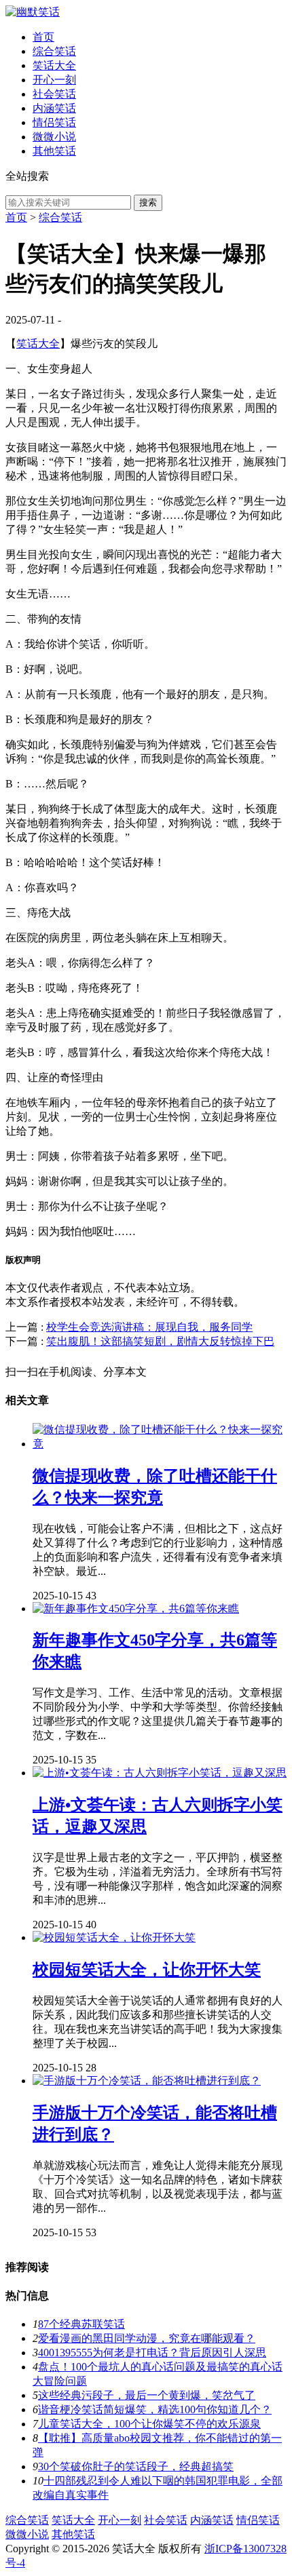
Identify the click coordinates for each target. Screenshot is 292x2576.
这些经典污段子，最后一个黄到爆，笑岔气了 (147, 2395)
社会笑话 (54, 94)
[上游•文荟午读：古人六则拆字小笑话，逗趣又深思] (160, 1773)
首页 (43, 37)
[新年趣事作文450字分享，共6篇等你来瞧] (136, 1608)
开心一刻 (54, 80)
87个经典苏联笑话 (81, 2324)
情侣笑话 (54, 122)
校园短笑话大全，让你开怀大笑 (147, 1970)
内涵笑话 (54, 108)
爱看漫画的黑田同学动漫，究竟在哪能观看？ (147, 2338)
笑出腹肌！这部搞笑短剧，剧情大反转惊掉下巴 (160, 1341)
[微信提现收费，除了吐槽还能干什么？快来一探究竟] (160, 1444)
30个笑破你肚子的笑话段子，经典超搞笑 (136, 2466)
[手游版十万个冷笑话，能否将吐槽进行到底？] (147, 2081)
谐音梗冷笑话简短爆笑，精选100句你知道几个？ (155, 2409)
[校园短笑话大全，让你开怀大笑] (114, 1937)
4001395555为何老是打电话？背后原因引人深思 (152, 2353)
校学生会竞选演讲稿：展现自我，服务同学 (149, 1327)
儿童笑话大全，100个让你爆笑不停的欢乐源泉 (149, 2424)
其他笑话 (54, 151)
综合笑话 (54, 51)
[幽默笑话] (33, 12)
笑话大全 (54, 65)
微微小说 (54, 137)
